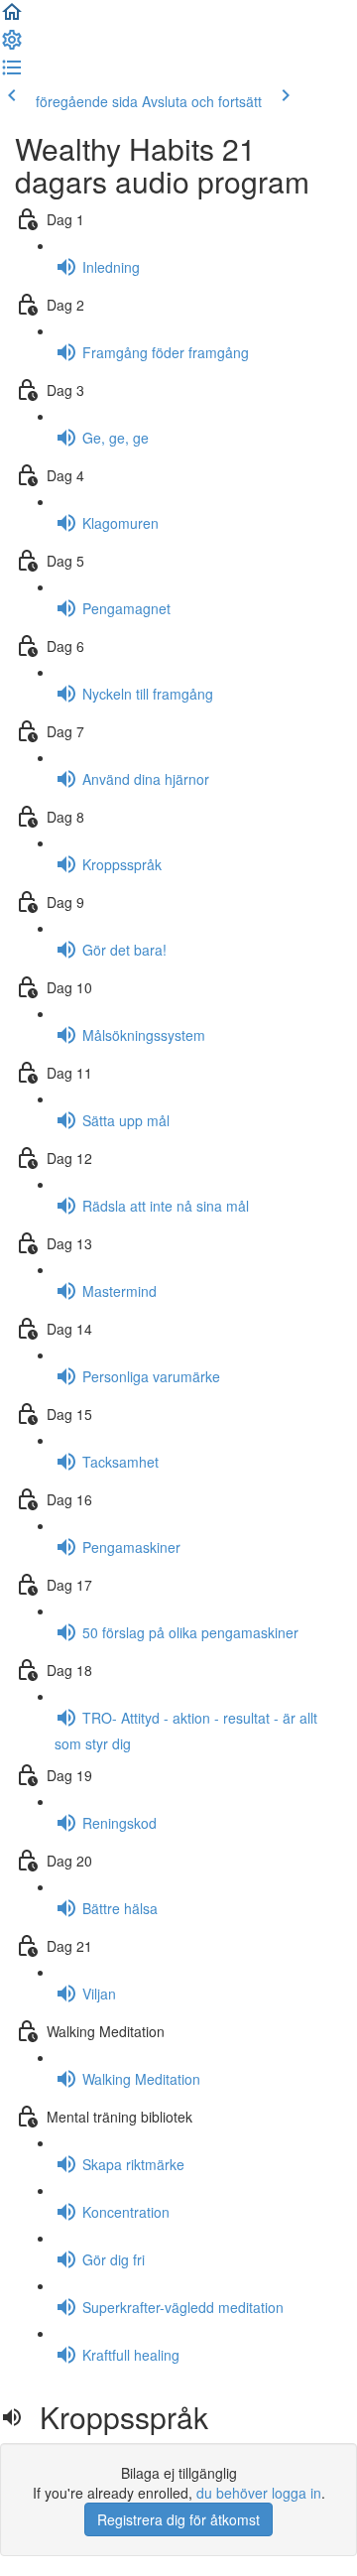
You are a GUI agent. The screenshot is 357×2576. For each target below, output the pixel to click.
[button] (12, 18)
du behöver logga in (259, 2493)
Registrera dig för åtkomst (178, 2519)
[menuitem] (12, 46)
